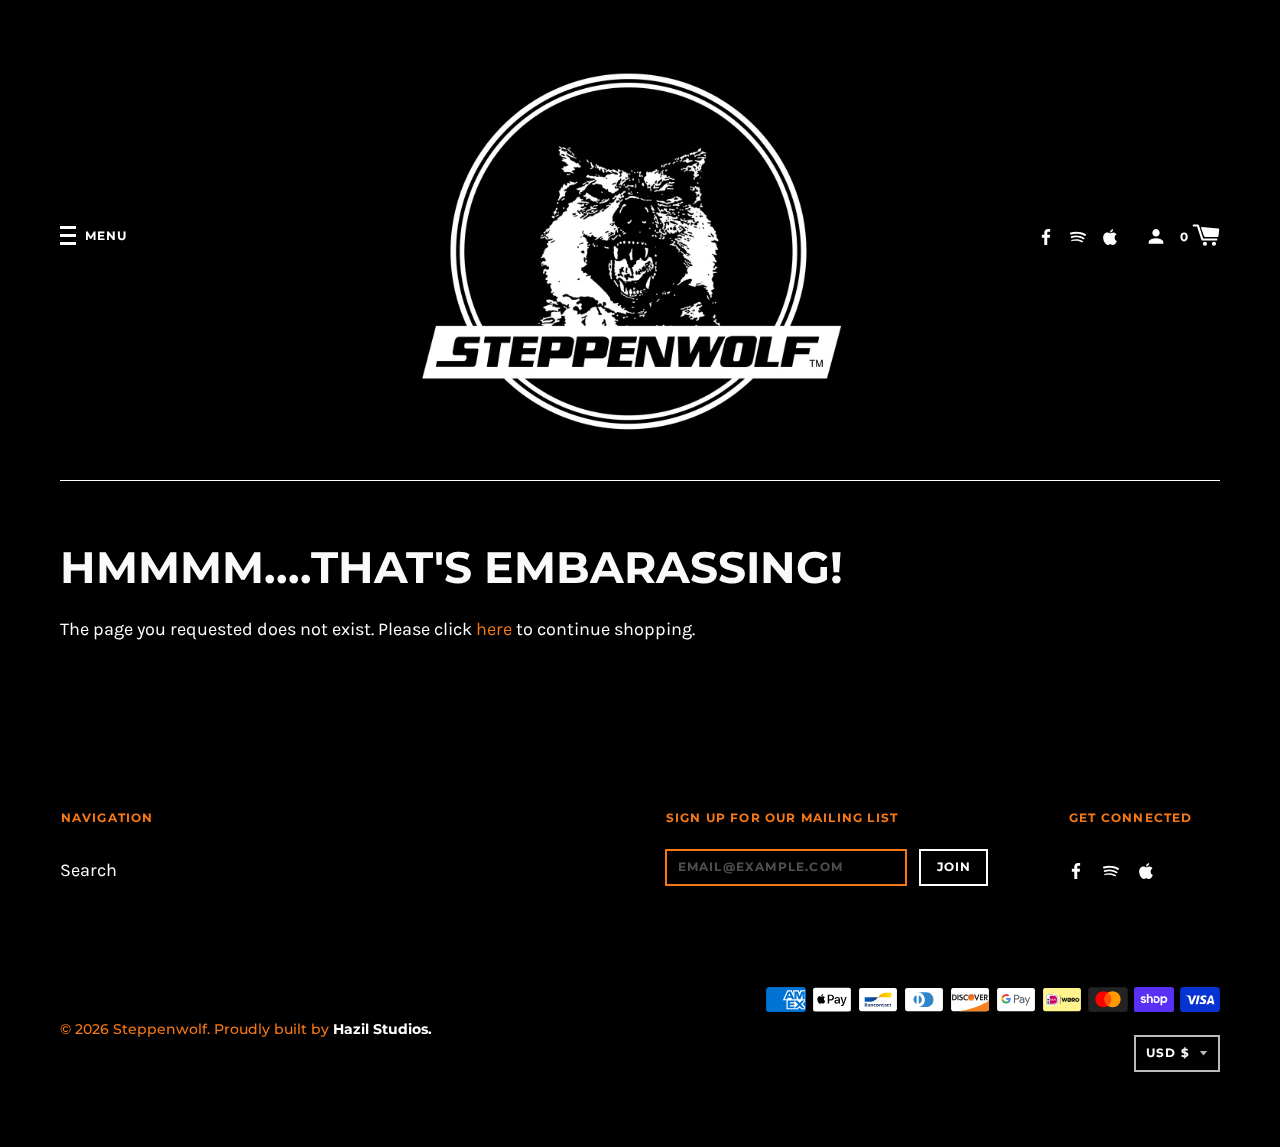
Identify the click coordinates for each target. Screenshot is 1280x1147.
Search (88, 870)
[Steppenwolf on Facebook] (1046, 234)
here (494, 629)
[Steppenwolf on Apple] (1110, 234)
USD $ (1168, 1052)
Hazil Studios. (382, 1029)
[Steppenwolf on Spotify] (1078, 234)
